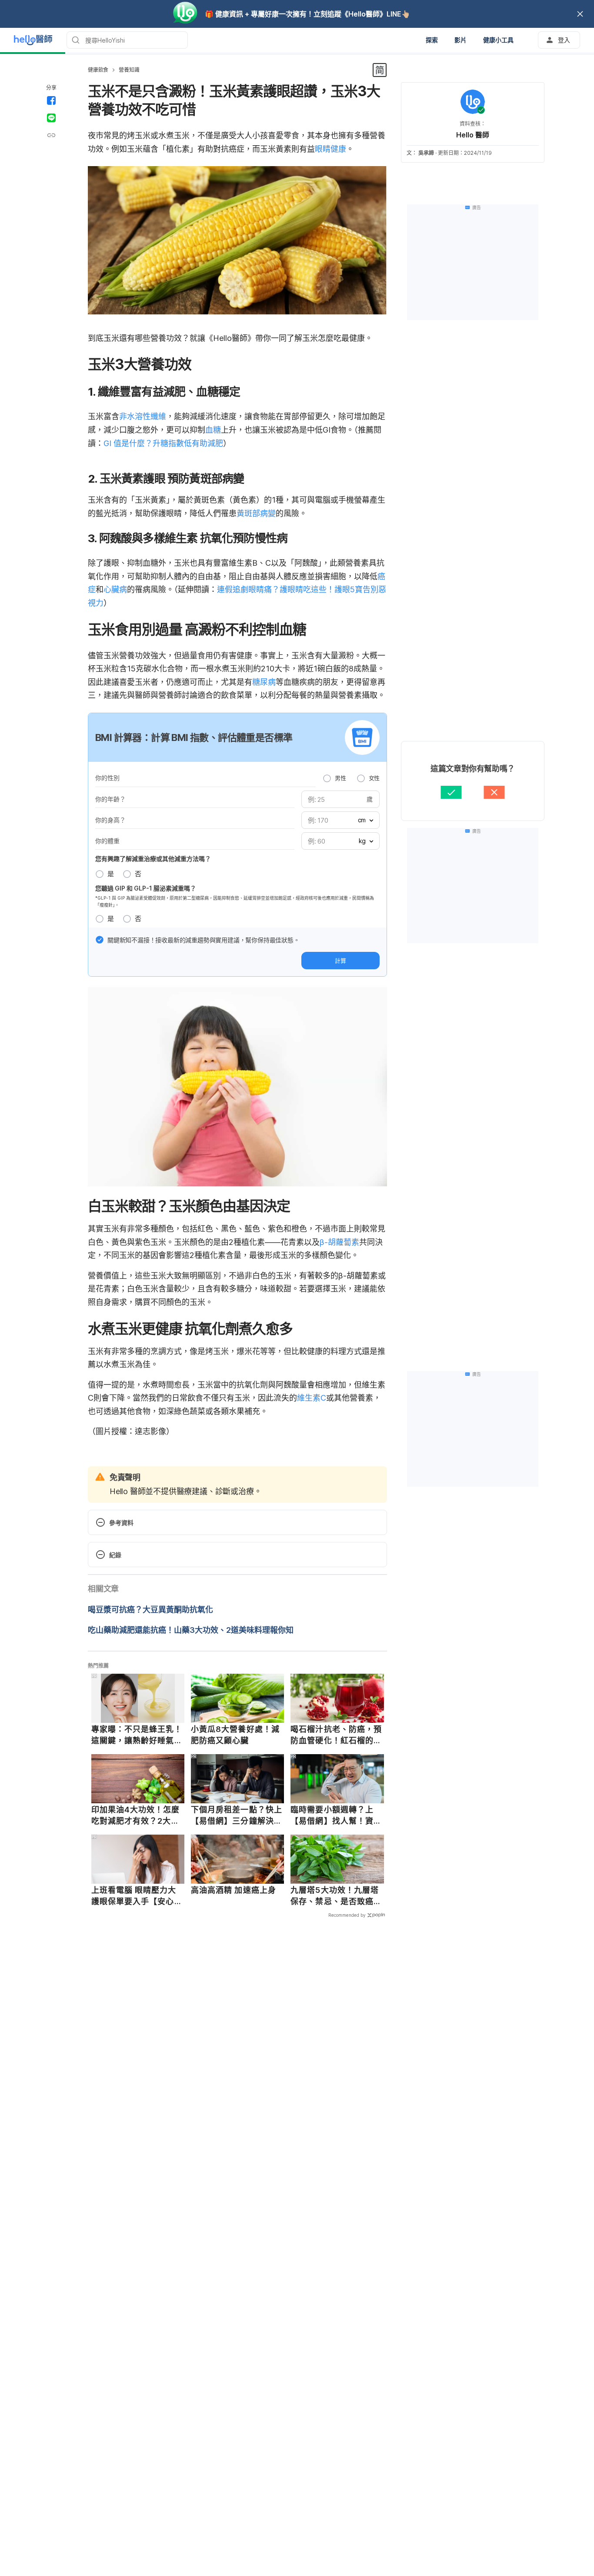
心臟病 (115, 589)
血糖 (213, 430)
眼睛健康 (330, 149)
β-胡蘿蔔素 (339, 1242)
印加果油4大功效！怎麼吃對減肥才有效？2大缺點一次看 (136, 1815)
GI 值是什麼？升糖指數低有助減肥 (163, 443)
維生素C (312, 1398)
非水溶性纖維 (143, 416)
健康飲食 (98, 70)
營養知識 (129, 70)
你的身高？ (110, 820)
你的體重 (107, 841)
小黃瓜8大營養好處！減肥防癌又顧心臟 (235, 1735)
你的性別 (107, 778)
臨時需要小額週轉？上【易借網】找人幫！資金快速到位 (336, 1815)
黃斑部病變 (256, 513)
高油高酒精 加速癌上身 (234, 1890)
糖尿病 (264, 682)
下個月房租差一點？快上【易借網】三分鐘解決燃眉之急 (237, 1815)
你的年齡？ (110, 799)
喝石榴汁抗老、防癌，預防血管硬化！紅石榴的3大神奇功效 (336, 1735)
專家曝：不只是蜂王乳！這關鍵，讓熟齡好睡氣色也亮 (137, 1735)
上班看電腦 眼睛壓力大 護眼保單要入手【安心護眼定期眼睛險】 (137, 1896)
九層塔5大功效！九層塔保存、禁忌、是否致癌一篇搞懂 (336, 1896)
